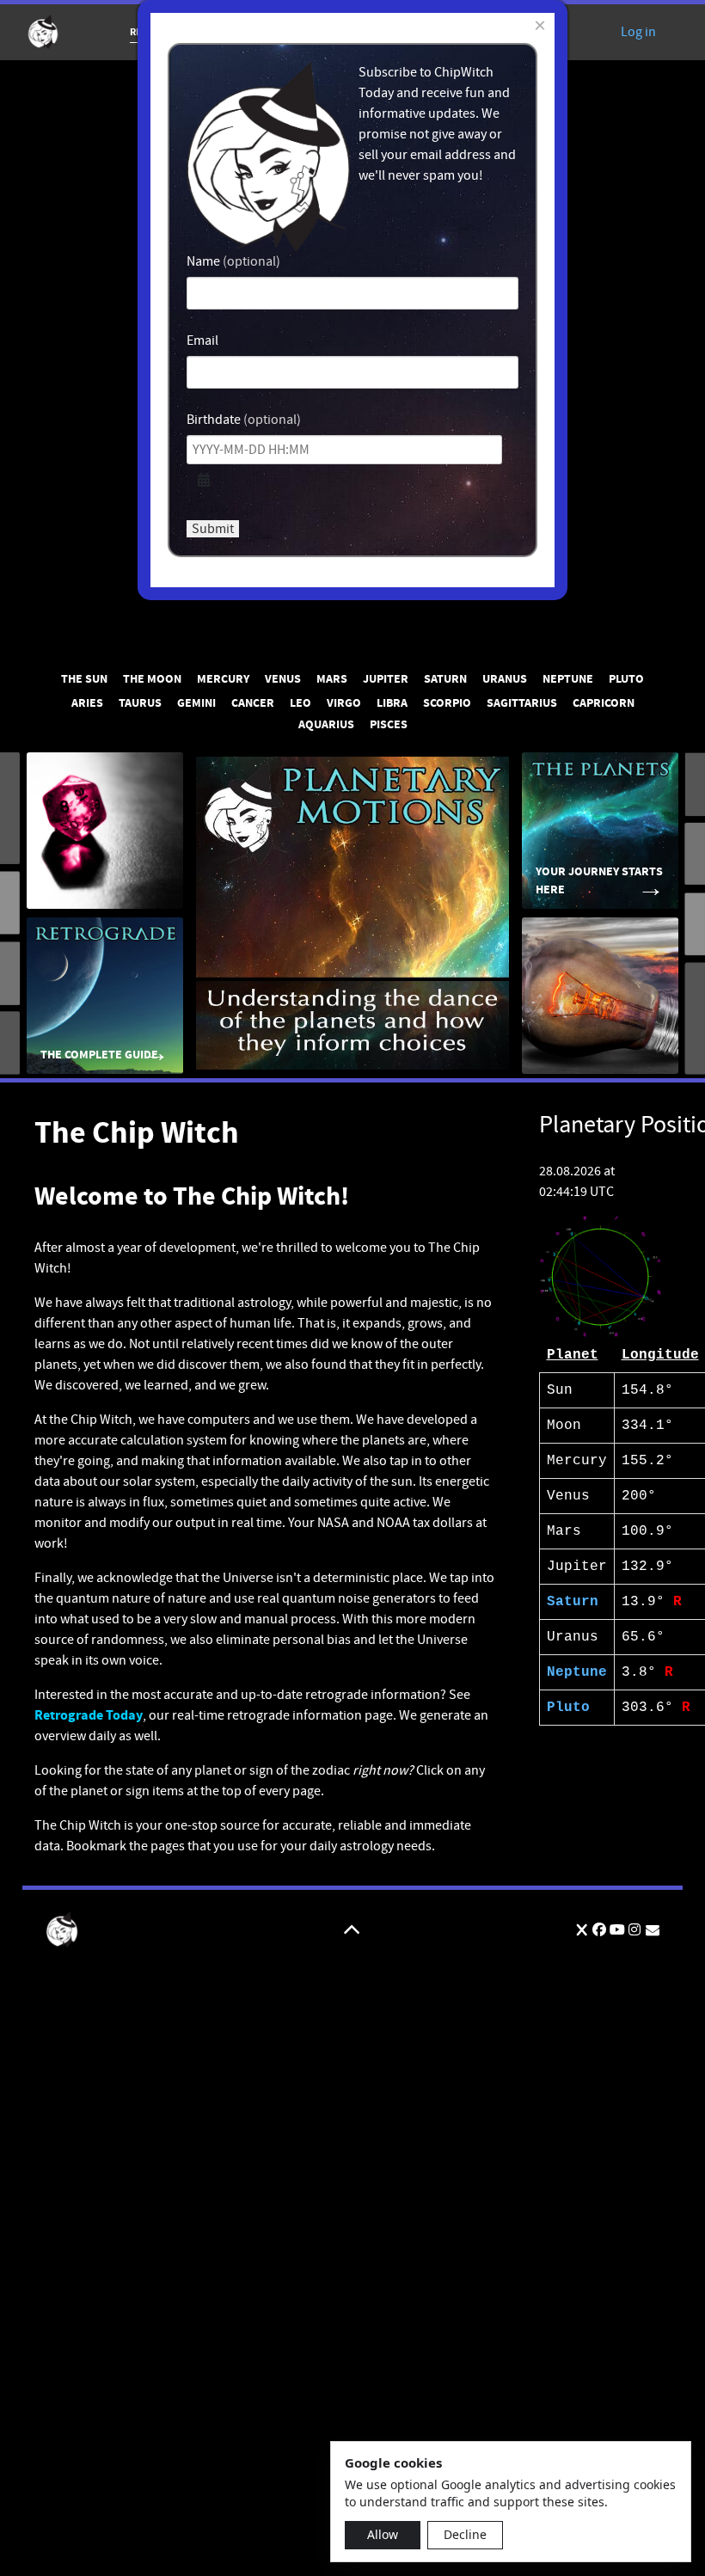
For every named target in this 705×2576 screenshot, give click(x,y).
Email (202, 340)
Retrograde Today (89, 1715)
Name (203, 261)
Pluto (568, 1708)
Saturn (573, 1602)
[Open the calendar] (204, 481)
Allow (383, 2534)
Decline (465, 2534)
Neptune (577, 1672)
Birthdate (214, 420)
